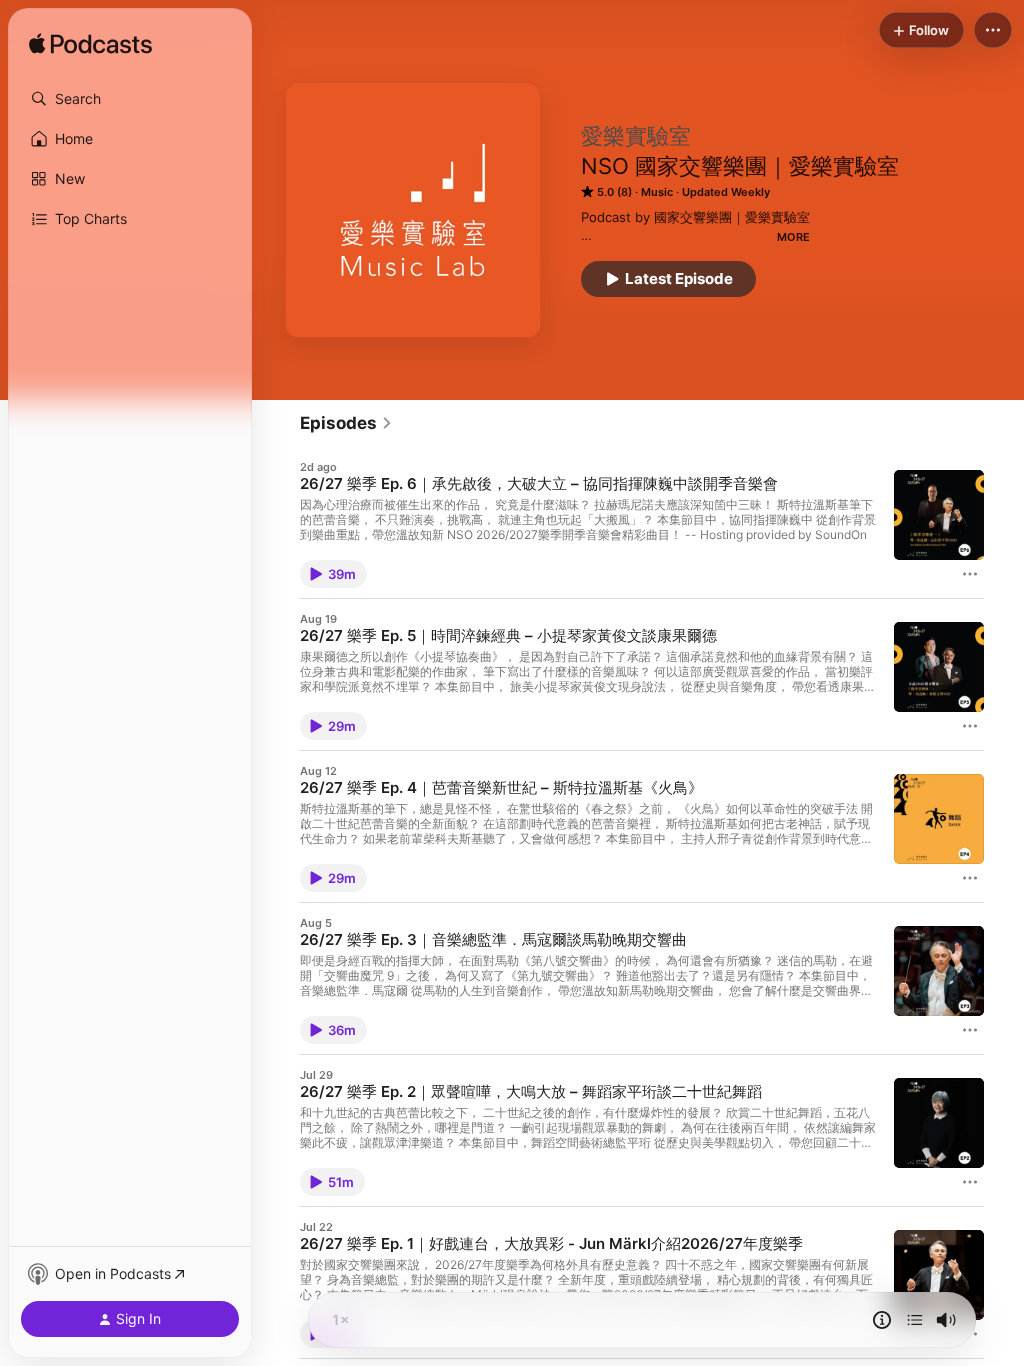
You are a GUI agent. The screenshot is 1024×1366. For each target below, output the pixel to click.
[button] (130, 99)
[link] (346, 423)
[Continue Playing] (915, 1320)
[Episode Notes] (882, 1320)
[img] (90, 45)
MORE (793, 237)
